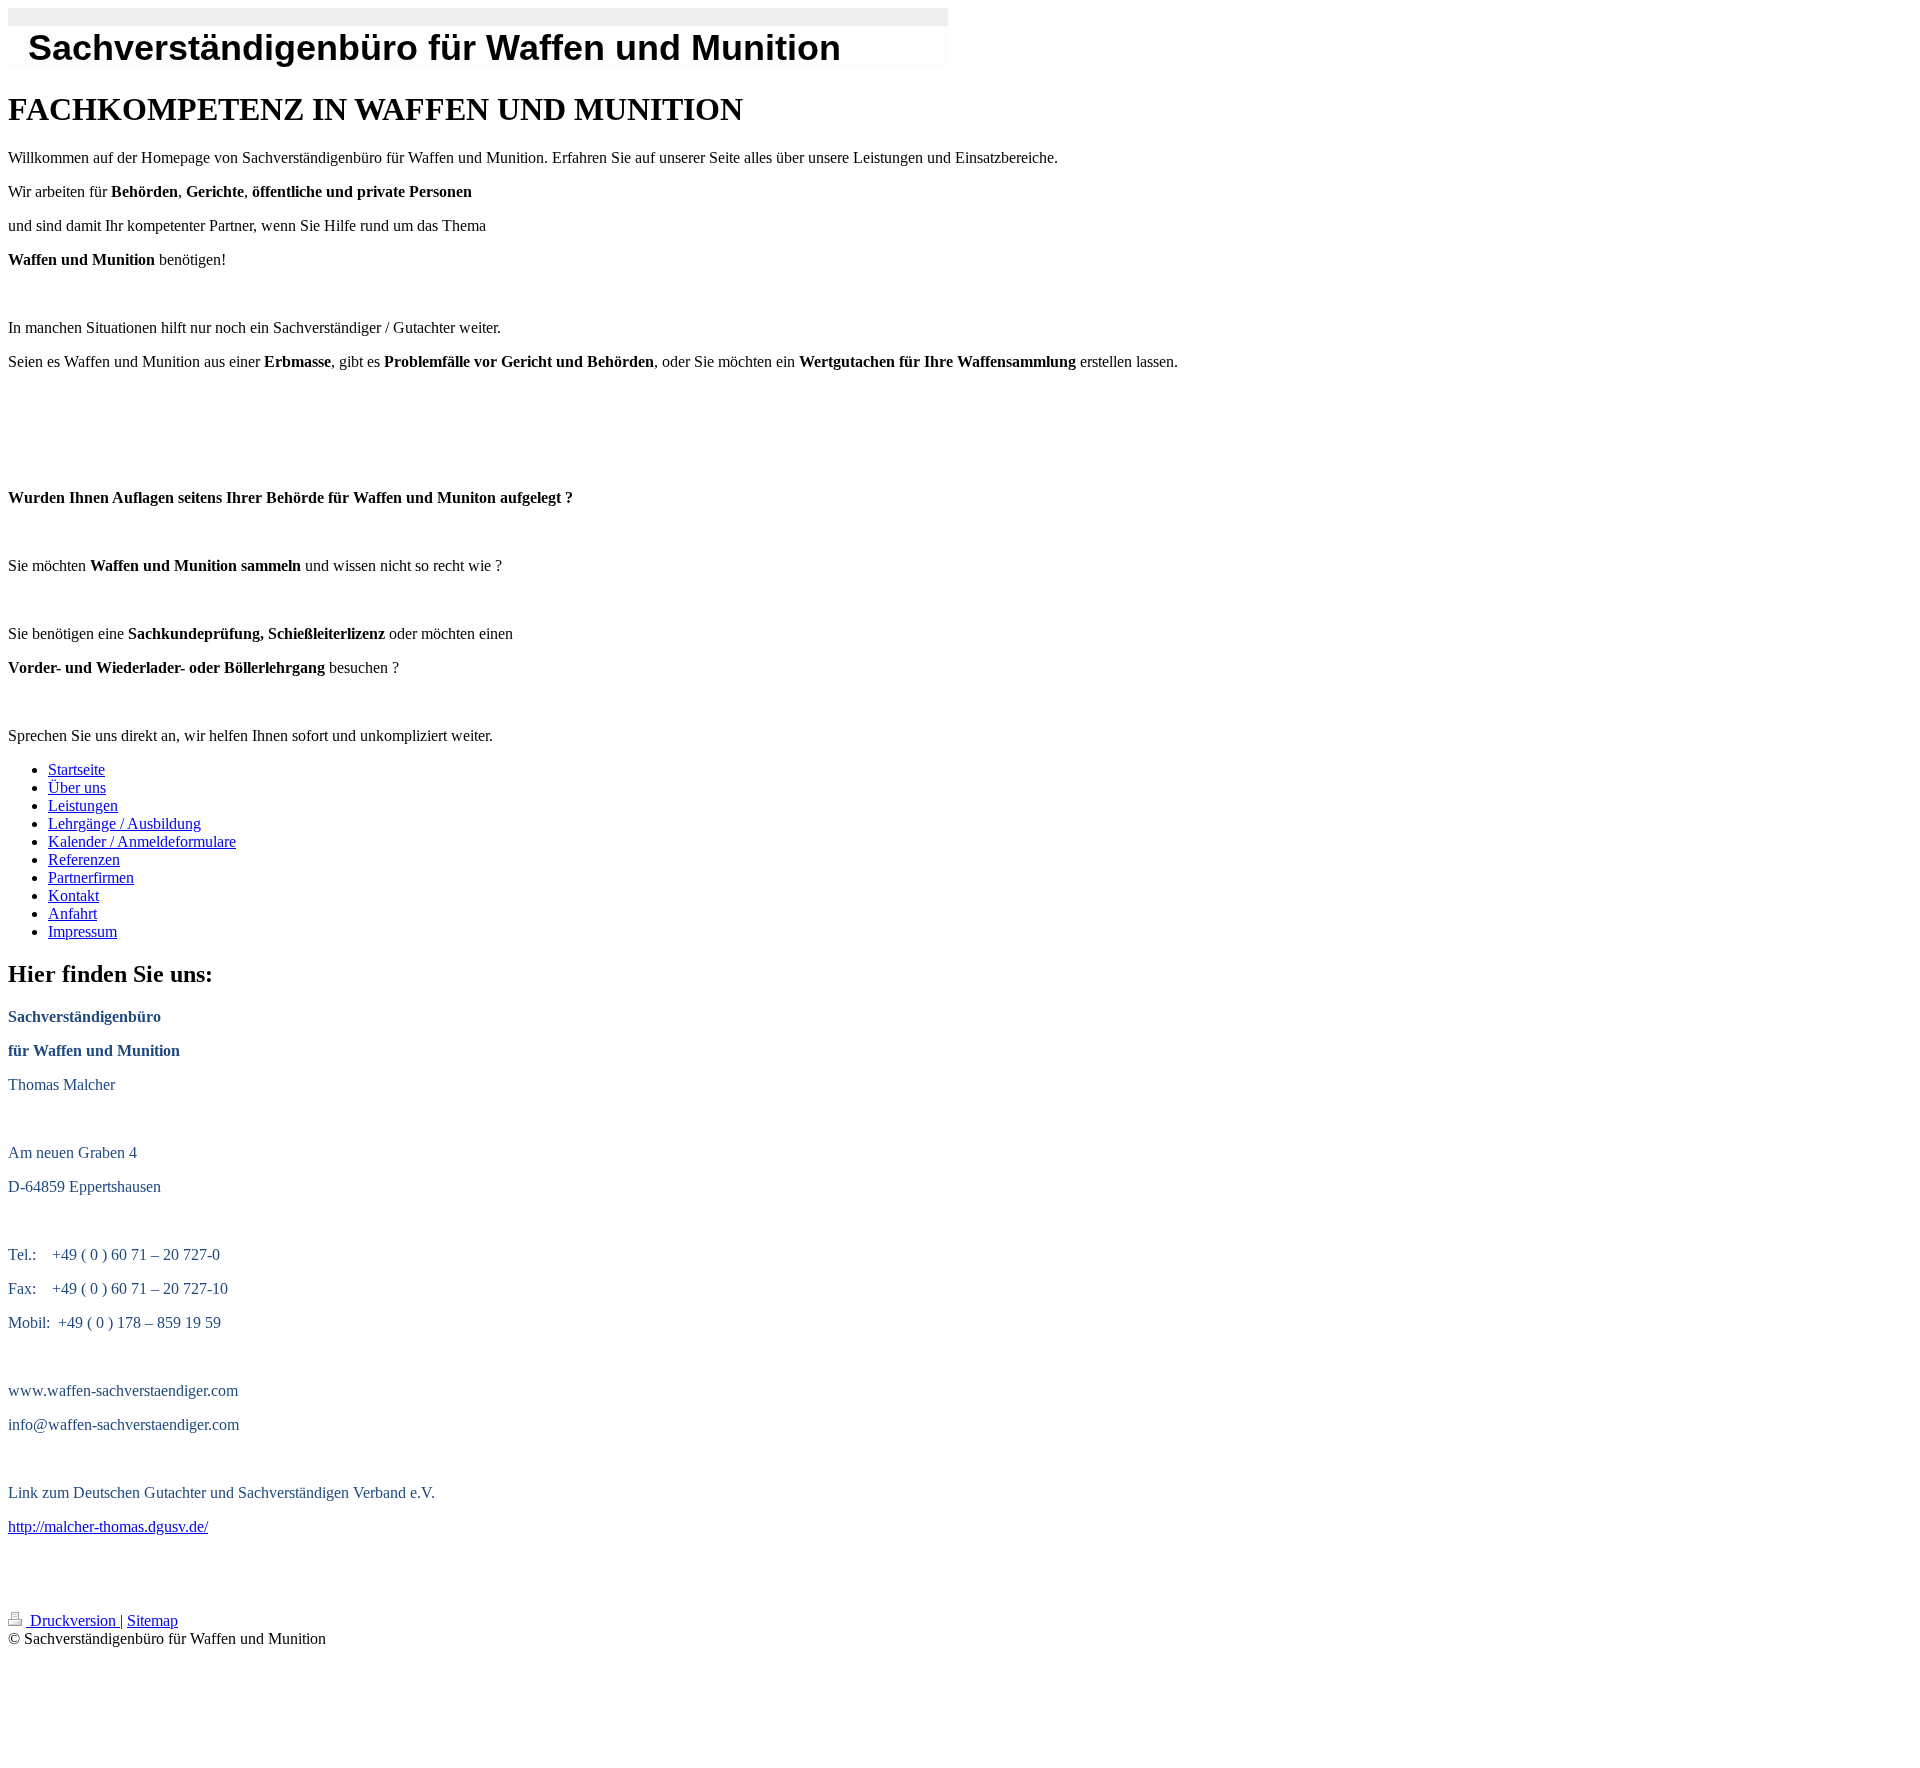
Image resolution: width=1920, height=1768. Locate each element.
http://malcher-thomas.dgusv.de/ (108, 1526)
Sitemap (152, 1620)
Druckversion (73, 1620)
